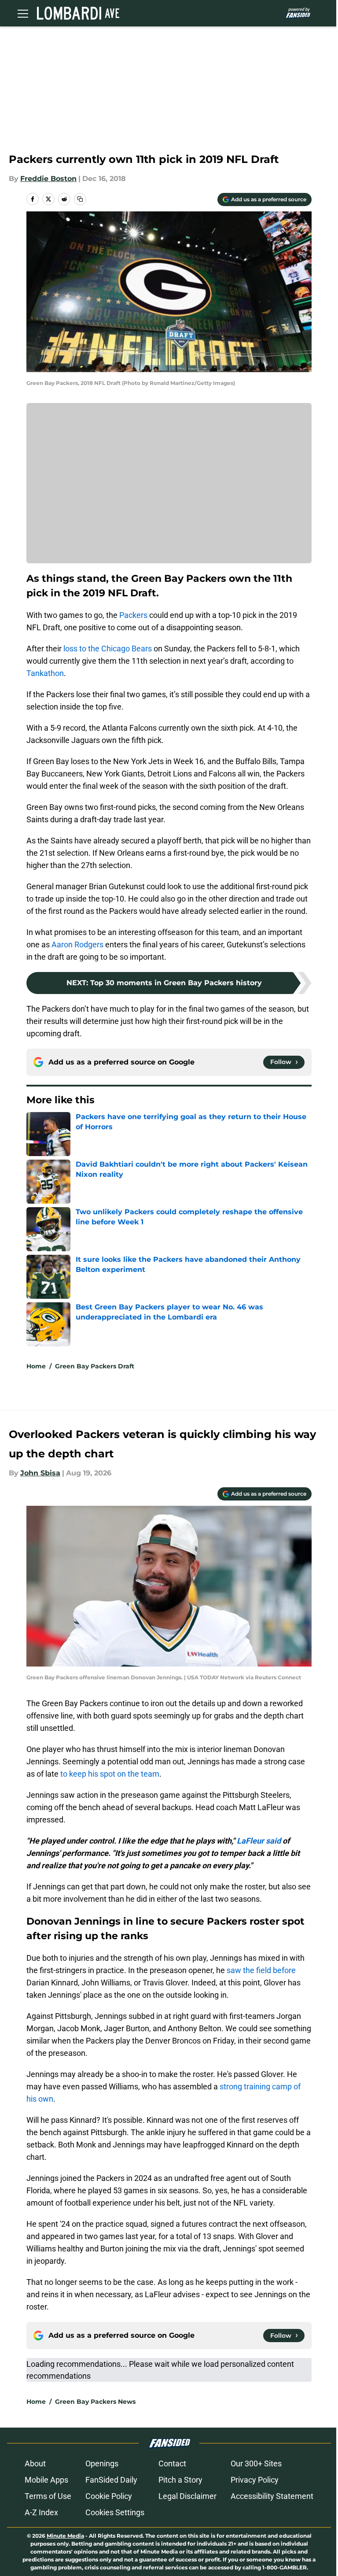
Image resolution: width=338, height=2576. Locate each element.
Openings (102, 2463)
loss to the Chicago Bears (108, 649)
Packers (133, 615)
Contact (172, 2463)
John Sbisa (40, 1473)
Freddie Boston (48, 179)
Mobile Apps (46, 2480)
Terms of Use (48, 2496)
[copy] (80, 199)
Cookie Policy (109, 2496)
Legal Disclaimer (187, 2496)
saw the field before (261, 1970)
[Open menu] (23, 13)
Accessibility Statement (272, 2496)
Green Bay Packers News (95, 2402)
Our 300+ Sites (256, 2463)
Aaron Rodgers (77, 944)
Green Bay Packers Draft (95, 1366)
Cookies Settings (115, 2512)
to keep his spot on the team (110, 1774)
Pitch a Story (180, 2480)
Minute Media (65, 2536)
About (35, 2463)
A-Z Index (41, 2512)
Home (36, 1366)
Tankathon (45, 673)
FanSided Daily (111, 2480)
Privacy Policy (255, 2480)
